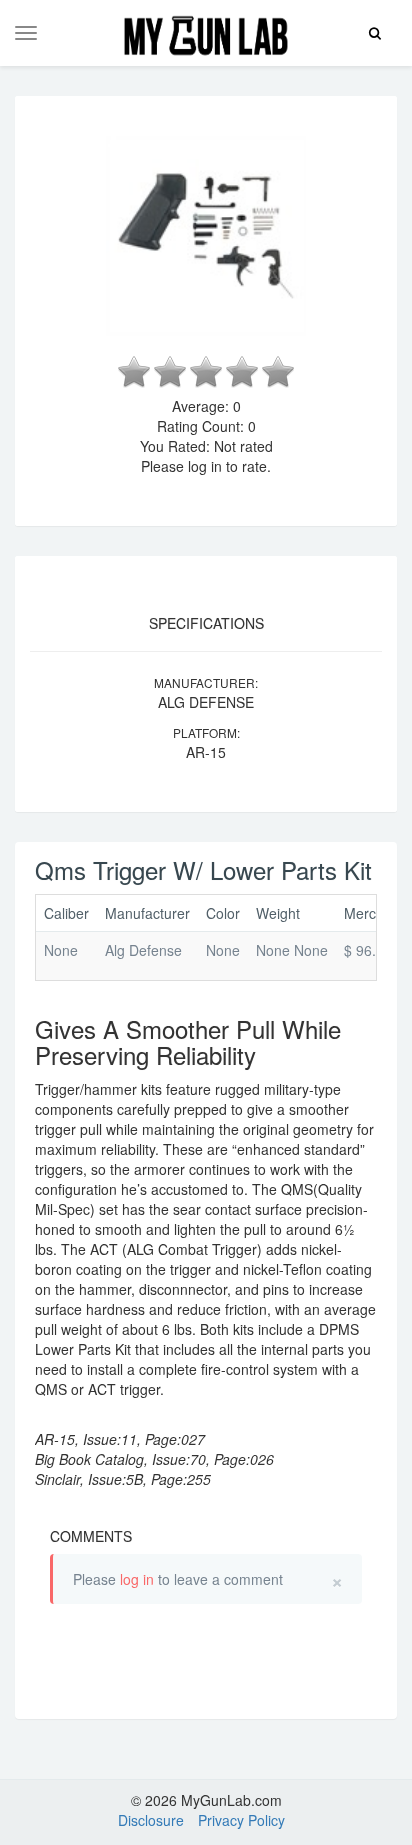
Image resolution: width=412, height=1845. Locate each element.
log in (137, 1579)
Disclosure (151, 1820)
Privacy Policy (241, 1820)
